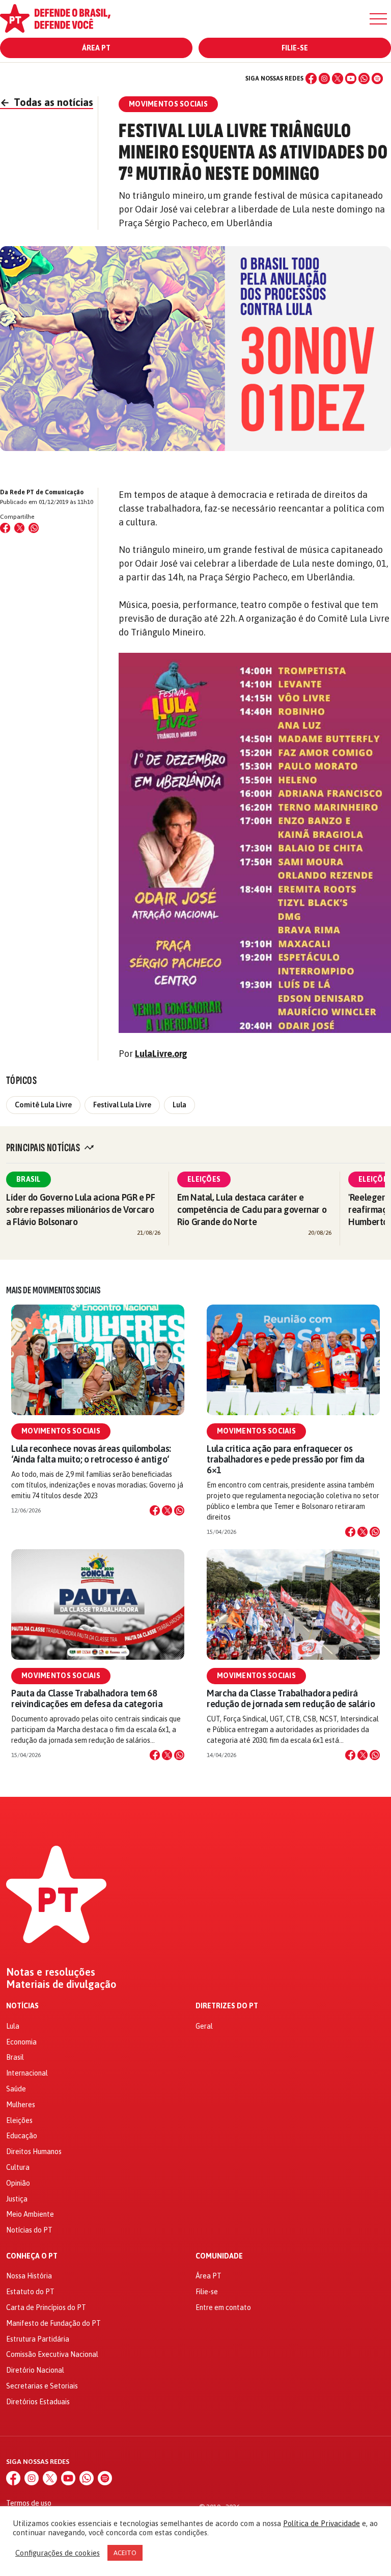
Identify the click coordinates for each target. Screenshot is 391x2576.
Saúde (16, 2089)
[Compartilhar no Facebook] (5, 528)
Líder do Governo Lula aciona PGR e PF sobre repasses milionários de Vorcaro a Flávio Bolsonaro (81, 1210)
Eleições (204, 1179)
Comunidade (219, 2256)
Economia (21, 2042)
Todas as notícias (47, 102)
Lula (179, 1105)
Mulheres (21, 2105)
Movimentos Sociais (61, 1431)
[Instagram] (324, 78)
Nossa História (29, 2276)
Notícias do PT (29, 2230)
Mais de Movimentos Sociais (53, 1290)
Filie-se (295, 48)
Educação (22, 2136)
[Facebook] (311, 78)
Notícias (22, 2006)
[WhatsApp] (364, 78)
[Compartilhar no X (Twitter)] (19, 528)
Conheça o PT (32, 2256)
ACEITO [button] (125, 2553)
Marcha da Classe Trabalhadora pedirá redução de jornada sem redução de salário (291, 1698)
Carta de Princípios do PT (46, 2307)
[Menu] (378, 19)
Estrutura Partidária (38, 2339)
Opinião (18, 2183)
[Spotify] (377, 78)
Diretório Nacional (35, 2370)
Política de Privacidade (322, 2523)
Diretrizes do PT (227, 2006)
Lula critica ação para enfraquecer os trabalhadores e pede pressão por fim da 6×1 (286, 1459)
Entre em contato (223, 2307)
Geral (204, 2026)
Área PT (96, 48)
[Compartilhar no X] (167, 1510)
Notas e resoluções (51, 1972)
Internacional (27, 2073)
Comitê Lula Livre (43, 1105)
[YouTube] (351, 78)
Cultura (18, 2167)
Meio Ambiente (30, 2214)
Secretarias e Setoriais (42, 2386)
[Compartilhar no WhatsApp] (34, 528)
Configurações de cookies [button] (58, 2553)
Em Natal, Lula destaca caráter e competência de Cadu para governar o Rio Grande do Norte (252, 1210)
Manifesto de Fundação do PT (53, 2323)
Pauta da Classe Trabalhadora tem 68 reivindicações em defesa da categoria (87, 1698)
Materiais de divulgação (61, 1984)
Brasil (29, 1179)
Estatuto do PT (30, 2292)
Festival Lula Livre (122, 1105)
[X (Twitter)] (338, 78)
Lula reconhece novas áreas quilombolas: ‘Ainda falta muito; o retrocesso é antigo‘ (91, 1454)
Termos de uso (29, 2503)
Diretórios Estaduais (38, 2402)
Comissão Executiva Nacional (52, 2354)
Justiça (17, 2199)
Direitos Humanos (34, 2152)
